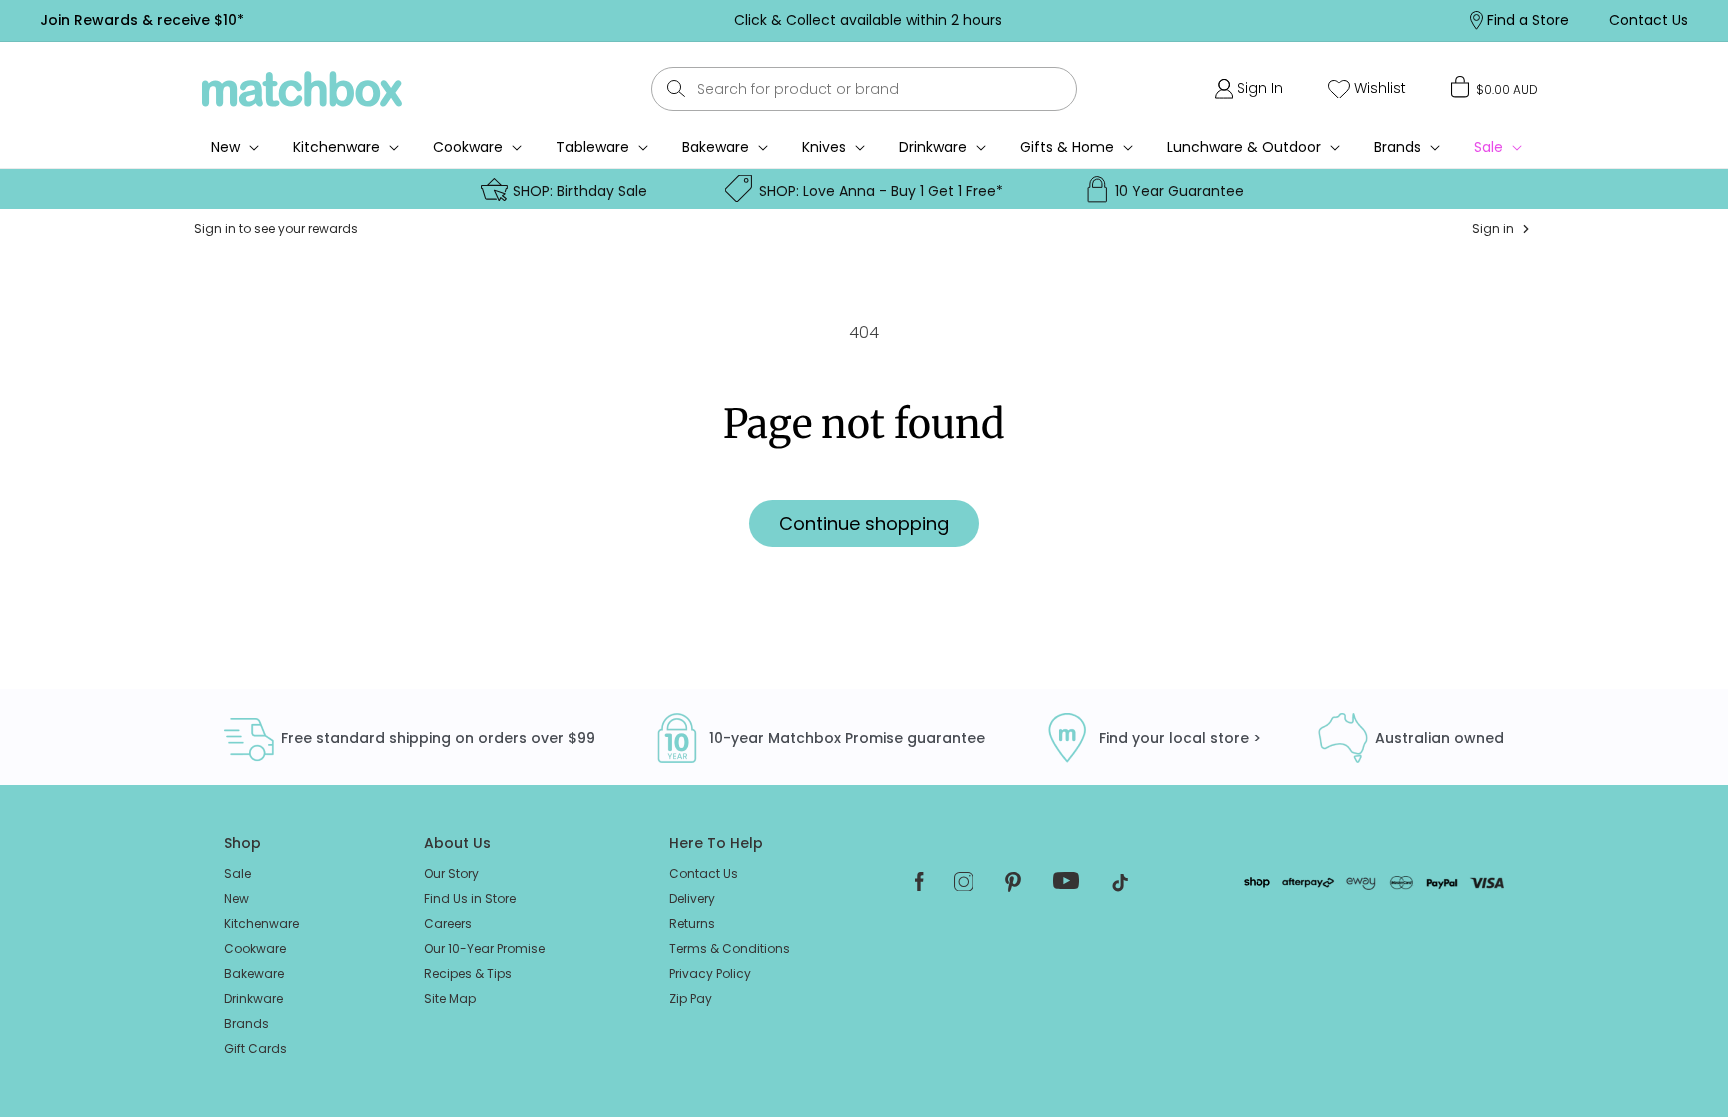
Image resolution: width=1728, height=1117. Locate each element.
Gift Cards (255, 1048)
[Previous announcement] (461, 20)
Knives (824, 147)
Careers (448, 923)
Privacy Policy (710, 973)
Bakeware (715, 147)
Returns (692, 923)
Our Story (451, 873)
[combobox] (864, 89)
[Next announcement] (1275, 20)
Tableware (592, 147)
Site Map (450, 998)
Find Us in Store (470, 898)
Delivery (692, 898)
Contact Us (703, 873)
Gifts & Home (1067, 147)
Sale (237, 873)
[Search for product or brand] (676, 88)
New (236, 898)
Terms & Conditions (729, 948)
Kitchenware (336, 147)
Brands (1397, 147)
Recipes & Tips (468, 973)
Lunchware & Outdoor (1244, 147)
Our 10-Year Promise (484, 948)
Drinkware (933, 147)
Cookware (468, 147)
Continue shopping (864, 523)
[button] (1494, 86)
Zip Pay (690, 998)
